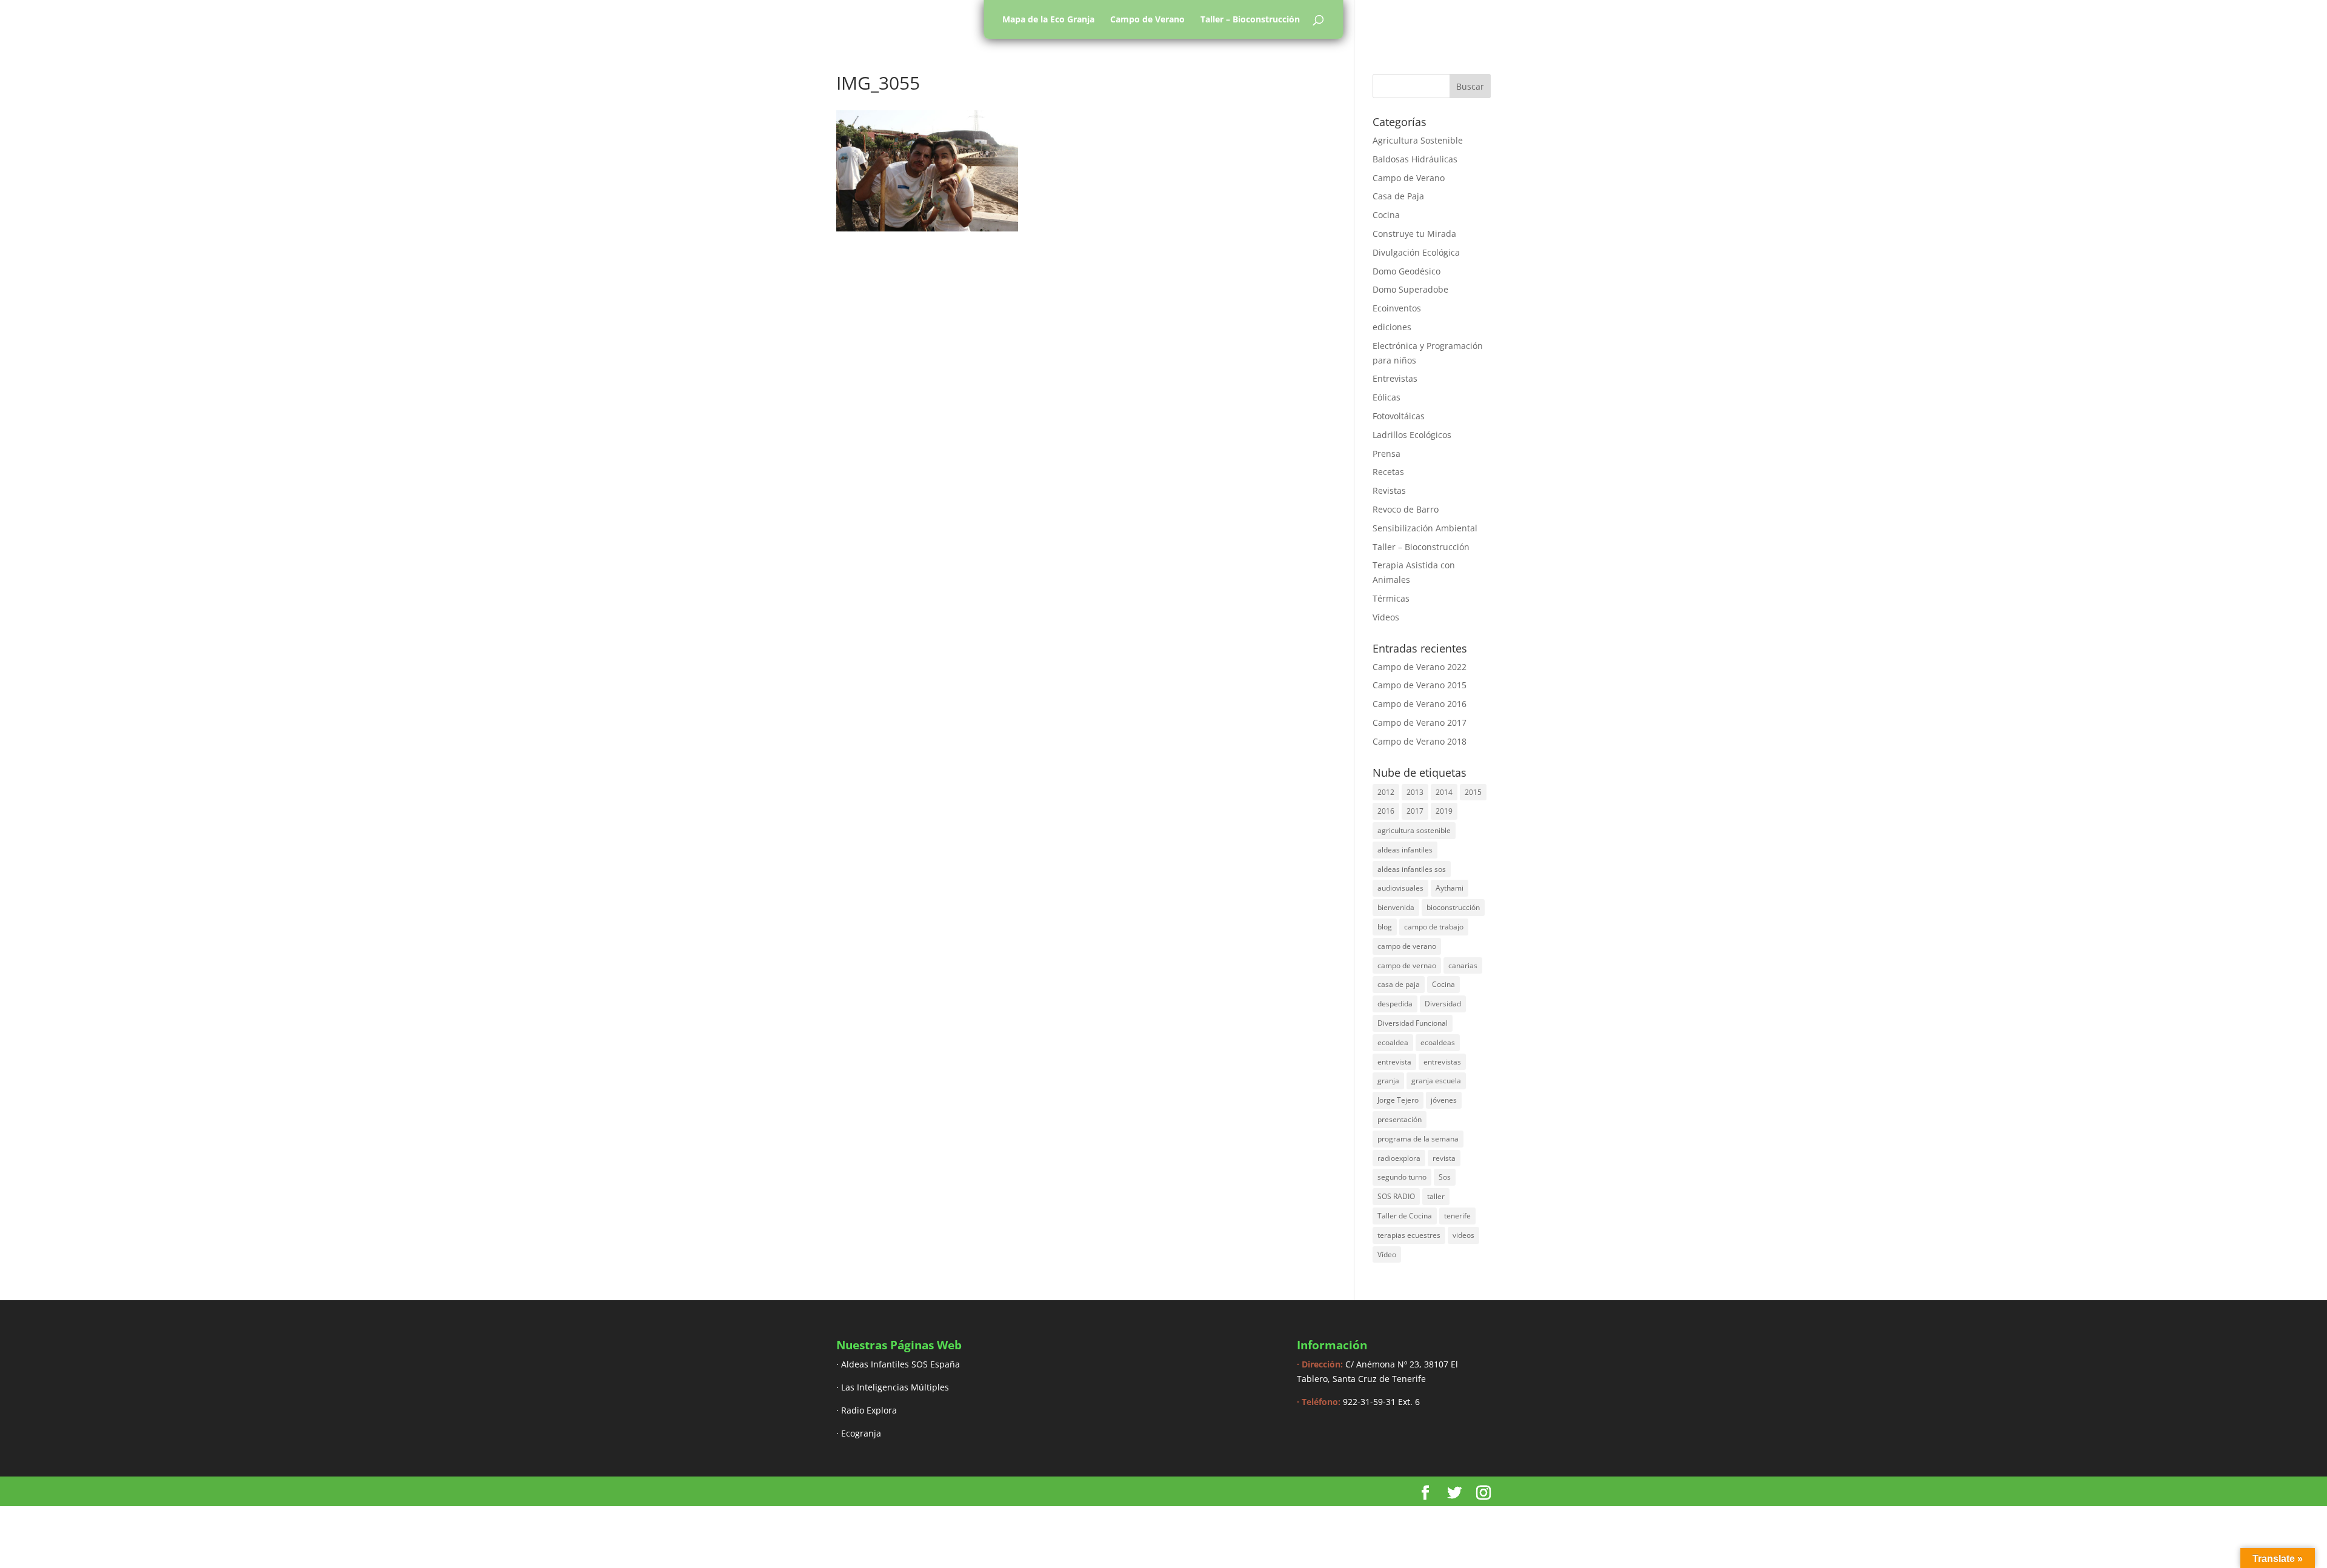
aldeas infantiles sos (1412, 869)
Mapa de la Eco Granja (1048, 19)
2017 (1415, 811)
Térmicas (1391, 598)
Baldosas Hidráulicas (1415, 159)
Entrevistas (1395, 378)
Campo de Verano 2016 (1420, 704)
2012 (1386, 792)
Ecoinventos (1397, 308)
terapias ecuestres (1409, 1235)
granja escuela (1436, 1081)
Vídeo (1387, 1254)
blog (1385, 927)
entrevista (1394, 1062)
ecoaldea (1393, 1042)
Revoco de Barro (1406, 509)
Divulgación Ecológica (1416, 252)
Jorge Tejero (1398, 1100)
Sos (1445, 1177)
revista (1444, 1158)
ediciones (1392, 327)
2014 (1444, 792)
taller (1436, 1196)
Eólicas (1387, 397)
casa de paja (1399, 984)
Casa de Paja (1398, 196)
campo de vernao (1407, 965)
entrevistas (1442, 1062)
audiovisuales (1400, 888)
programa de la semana (1418, 1139)
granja (1388, 1081)
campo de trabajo (1434, 927)
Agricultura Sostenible (1418, 140)
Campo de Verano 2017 (1420, 723)
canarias (1463, 965)
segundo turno (1402, 1177)
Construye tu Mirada (1414, 234)
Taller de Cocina (1405, 1216)
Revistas (1389, 490)
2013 (1415, 792)
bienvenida (1396, 907)
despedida (1395, 1004)
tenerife (1457, 1216)
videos (1463, 1235)
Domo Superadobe (1410, 289)
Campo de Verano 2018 (1420, 741)
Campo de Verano (1147, 19)
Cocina (1386, 215)
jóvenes (1444, 1100)
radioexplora (1399, 1158)
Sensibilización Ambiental (1425, 528)
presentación (1400, 1119)
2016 (1386, 811)
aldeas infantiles (1405, 850)
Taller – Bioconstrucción (1250, 19)
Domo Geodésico (1407, 271)
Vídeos (1386, 617)
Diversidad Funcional (1413, 1023)
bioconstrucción (1453, 907)
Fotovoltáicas (1399, 416)
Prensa (1387, 453)
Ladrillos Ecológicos (1412, 435)
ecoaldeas (1438, 1042)
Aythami (1450, 888)
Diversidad (1443, 1004)
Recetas (1388, 472)
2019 (1444, 811)
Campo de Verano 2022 (1420, 667)
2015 (1473, 792)
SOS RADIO (1396, 1196)
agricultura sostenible (1414, 830)
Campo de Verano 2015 (1420, 685)
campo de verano (1407, 946)
